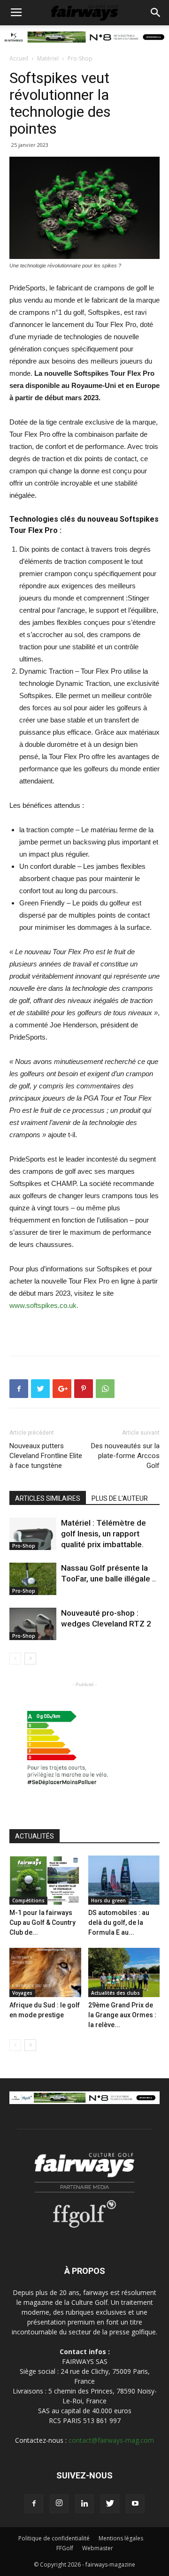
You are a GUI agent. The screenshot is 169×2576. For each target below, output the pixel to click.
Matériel (48, 58)
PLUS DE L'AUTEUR (120, 1498)
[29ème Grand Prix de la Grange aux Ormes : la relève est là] (124, 1972)
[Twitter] (110, 2504)
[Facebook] (34, 2504)
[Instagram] (59, 2504)
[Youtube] (135, 2504)
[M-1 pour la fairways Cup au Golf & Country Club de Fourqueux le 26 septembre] (45, 1880)
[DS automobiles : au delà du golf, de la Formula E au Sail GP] (124, 1880)
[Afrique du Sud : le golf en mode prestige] (45, 1972)
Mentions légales (121, 2538)
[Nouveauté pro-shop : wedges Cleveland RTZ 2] (33, 1624)
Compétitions (28, 1900)
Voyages (22, 1993)
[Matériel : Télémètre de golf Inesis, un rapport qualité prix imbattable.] (33, 1534)
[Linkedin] (84, 2504)
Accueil (19, 58)
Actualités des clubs (115, 1993)
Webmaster (98, 2548)
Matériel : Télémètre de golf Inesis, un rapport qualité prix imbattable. (104, 1534)
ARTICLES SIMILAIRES (48, 1498)
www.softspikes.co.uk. (44, 1305)
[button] (156, 13)
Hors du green (108, 1900)
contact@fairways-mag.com (111, 2440)
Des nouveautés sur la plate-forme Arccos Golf (125, 1456)
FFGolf (65, 2548)
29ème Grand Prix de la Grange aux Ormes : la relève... (122, 2015)
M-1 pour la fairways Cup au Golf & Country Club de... (42, 1923)
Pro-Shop (80, 58)
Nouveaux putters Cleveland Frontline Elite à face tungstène (46, 1456)
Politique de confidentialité (54, 2538)
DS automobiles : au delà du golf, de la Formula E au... (119, 1923)
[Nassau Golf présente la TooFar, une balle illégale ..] (33, 1579)
